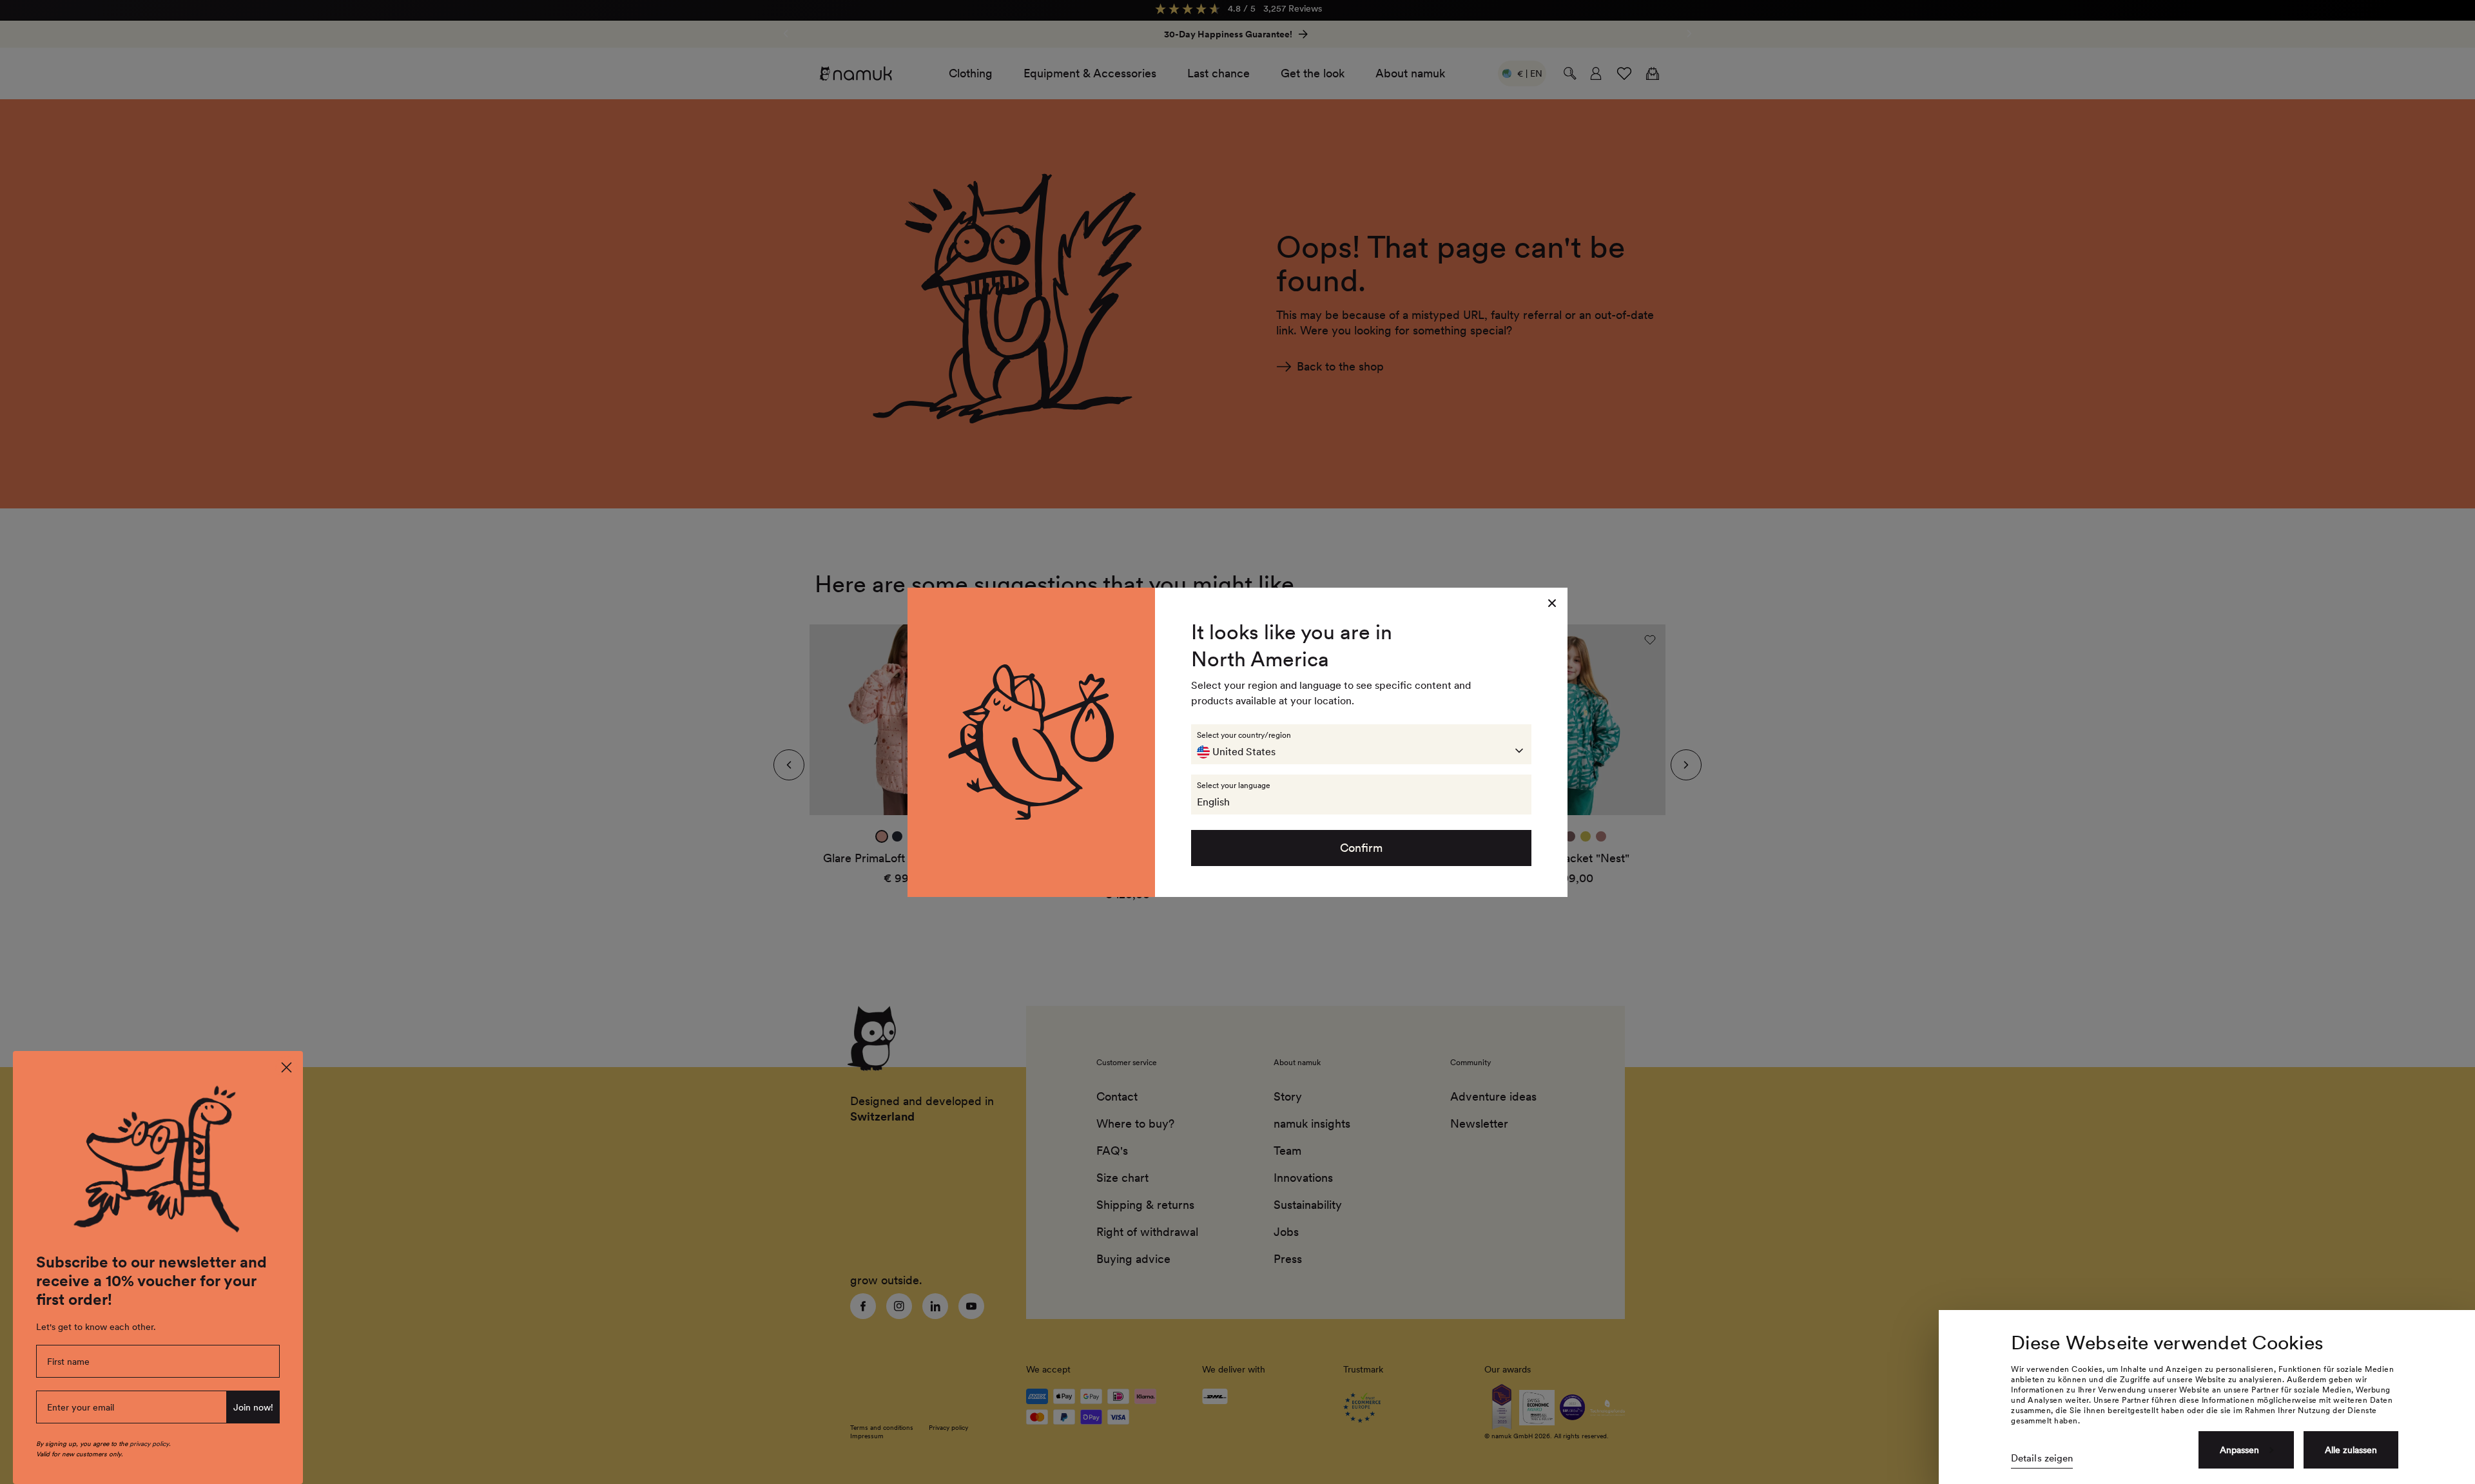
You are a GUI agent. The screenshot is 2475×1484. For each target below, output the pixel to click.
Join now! (253, 1407)
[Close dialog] (286, 1067)
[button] (1361, 744)
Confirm (1361, 848)
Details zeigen (2042, 1458)
